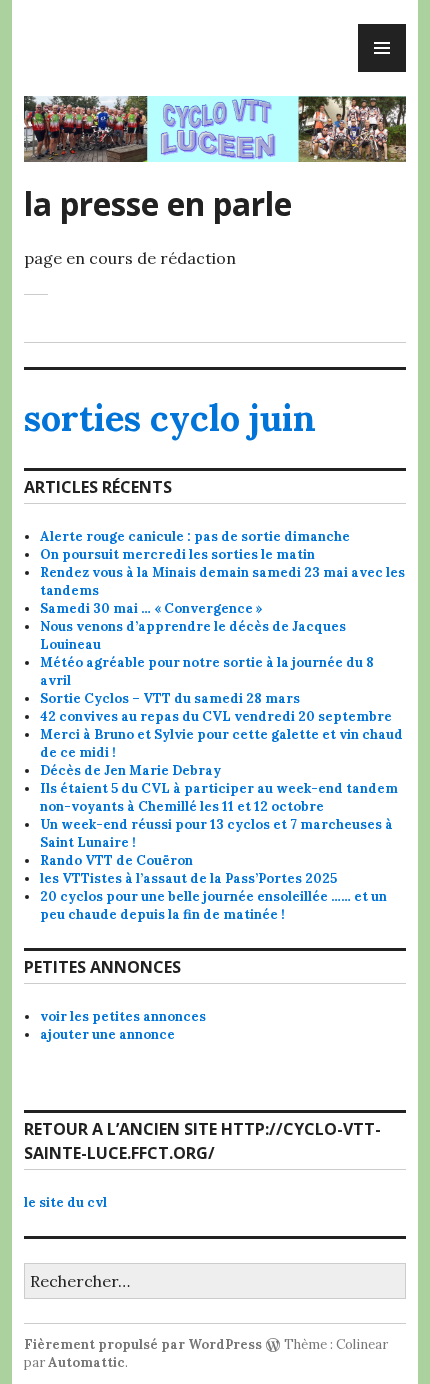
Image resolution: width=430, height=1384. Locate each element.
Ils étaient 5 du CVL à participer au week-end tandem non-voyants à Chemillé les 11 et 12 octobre (219, 797)
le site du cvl (65, 1202)
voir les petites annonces (123, 1016)
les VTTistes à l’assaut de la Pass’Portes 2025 (188, 878)
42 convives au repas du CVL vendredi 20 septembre (216, 716)
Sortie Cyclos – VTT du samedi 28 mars (170, 698)
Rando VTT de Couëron (116, 860)
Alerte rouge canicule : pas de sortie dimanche (195, 536)
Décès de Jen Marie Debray (130, 770)
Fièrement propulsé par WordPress (143, 1344)
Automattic (86, 1362)
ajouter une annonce (107, 1034)
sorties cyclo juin (170, 418)
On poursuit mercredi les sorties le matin (177, 554)
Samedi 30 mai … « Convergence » (151, 608)
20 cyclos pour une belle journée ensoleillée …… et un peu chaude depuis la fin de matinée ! (213, 905)
